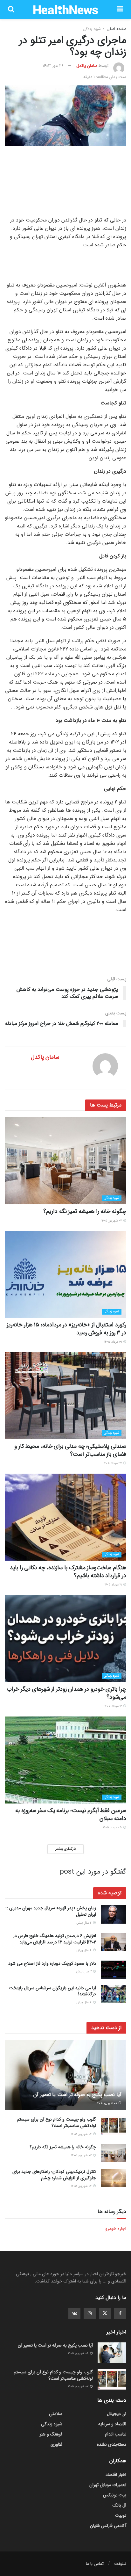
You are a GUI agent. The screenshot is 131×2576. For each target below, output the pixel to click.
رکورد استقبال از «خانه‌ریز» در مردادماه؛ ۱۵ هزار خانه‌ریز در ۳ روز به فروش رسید (66, 1329)
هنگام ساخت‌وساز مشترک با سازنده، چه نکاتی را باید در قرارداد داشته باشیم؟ (68, 1572)
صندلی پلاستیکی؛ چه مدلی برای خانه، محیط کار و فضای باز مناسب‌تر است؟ (70, 1450)
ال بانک (119, 2505)
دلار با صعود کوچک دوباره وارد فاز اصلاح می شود (52, 1963)
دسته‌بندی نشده (112, 2444)
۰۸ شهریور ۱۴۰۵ (107, 2103)
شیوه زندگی (92, 29)
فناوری (56, 2444)
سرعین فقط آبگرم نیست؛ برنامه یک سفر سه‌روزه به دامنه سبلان (71, 1814)
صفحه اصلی (116, 29)
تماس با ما (95, 2564)
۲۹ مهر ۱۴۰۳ (53, 66)
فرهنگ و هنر (51, 2434)
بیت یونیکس (115, 2495)
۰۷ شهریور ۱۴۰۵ (112, 1221)
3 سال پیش (84, 1972)
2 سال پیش (84, 1923)
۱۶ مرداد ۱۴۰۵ (114, 1706)
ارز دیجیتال (117, 2414)
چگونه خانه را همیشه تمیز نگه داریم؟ (85, 1211)
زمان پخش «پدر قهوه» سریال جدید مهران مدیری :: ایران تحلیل (51, 1911)
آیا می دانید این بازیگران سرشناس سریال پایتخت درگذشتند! (53, 1991)
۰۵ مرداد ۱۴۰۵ (113, 1828)
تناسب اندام (116, 2434)
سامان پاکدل (87, 66)
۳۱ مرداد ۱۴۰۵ (114, 1342)
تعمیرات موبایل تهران (108, 2485)
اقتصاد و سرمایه (112, 2424)
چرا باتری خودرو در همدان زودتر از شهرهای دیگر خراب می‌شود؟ (66, 1693)
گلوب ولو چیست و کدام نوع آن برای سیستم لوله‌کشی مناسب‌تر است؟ (56, 2122)
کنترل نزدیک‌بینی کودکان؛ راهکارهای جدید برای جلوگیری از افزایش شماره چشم (54, 2175)
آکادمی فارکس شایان (108, 2526)
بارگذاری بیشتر (65, 1849)
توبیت (121, 2515)
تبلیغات (120, 2564)
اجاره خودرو (116, 2229)
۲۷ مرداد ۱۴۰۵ (113, 1463)
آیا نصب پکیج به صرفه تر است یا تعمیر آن (77, 2095)
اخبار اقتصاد (116, 2475)
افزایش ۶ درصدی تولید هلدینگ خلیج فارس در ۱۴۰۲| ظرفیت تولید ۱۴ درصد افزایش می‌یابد (55, 1939)
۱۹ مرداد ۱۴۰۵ (114, 1585)
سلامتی (56, 2414)
